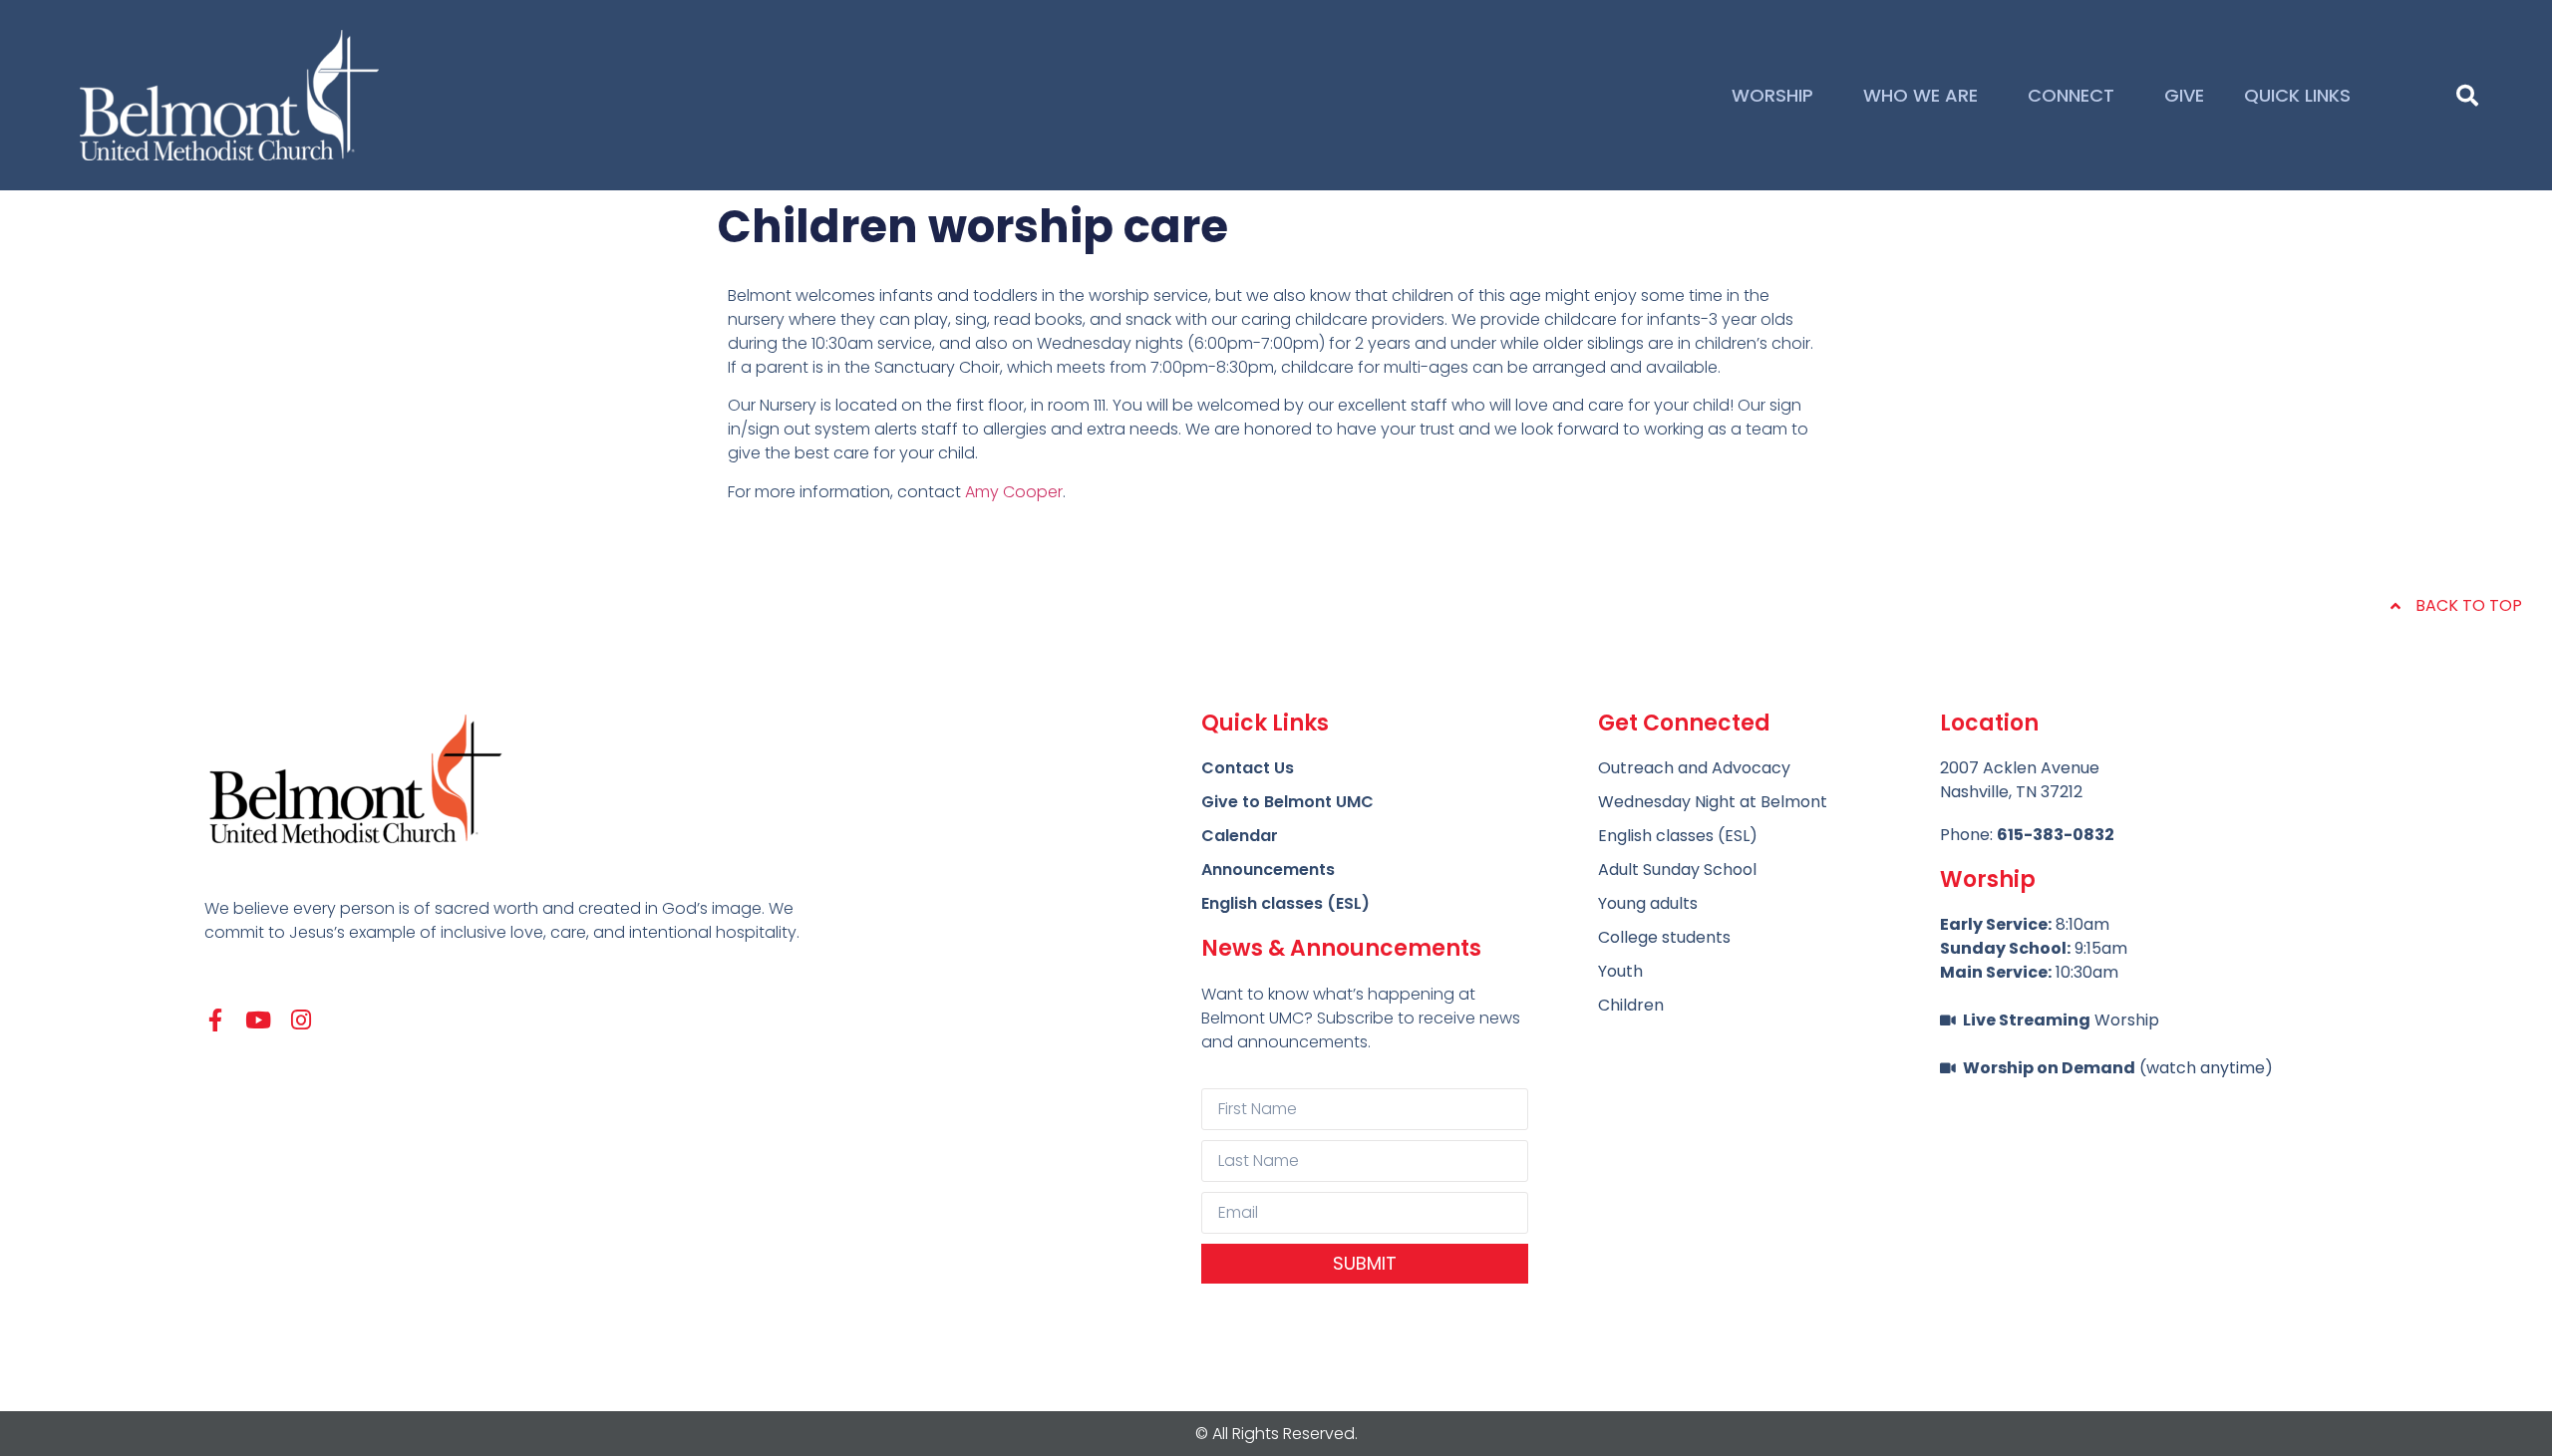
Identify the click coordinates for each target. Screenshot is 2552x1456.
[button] (2467, 96)
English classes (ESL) (1285, 903)
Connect (2071, 95)
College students (1664, 937)
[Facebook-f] (216, 1020)
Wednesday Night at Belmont (1713, 802)
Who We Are (1920, 95)
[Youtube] (259, 1020)
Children (1631, 1005)
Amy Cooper (1014, 492)
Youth (1620, 971)
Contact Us (1248, 768)
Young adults (1648, 903)
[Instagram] (302, 1020)
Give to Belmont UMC (1287, 802)
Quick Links (2297, 95)
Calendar (1240, 836)
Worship (1772, 95)
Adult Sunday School (1677, 870)
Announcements (1268, 870)
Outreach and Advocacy (1694, 768)
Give (2184, 95)
